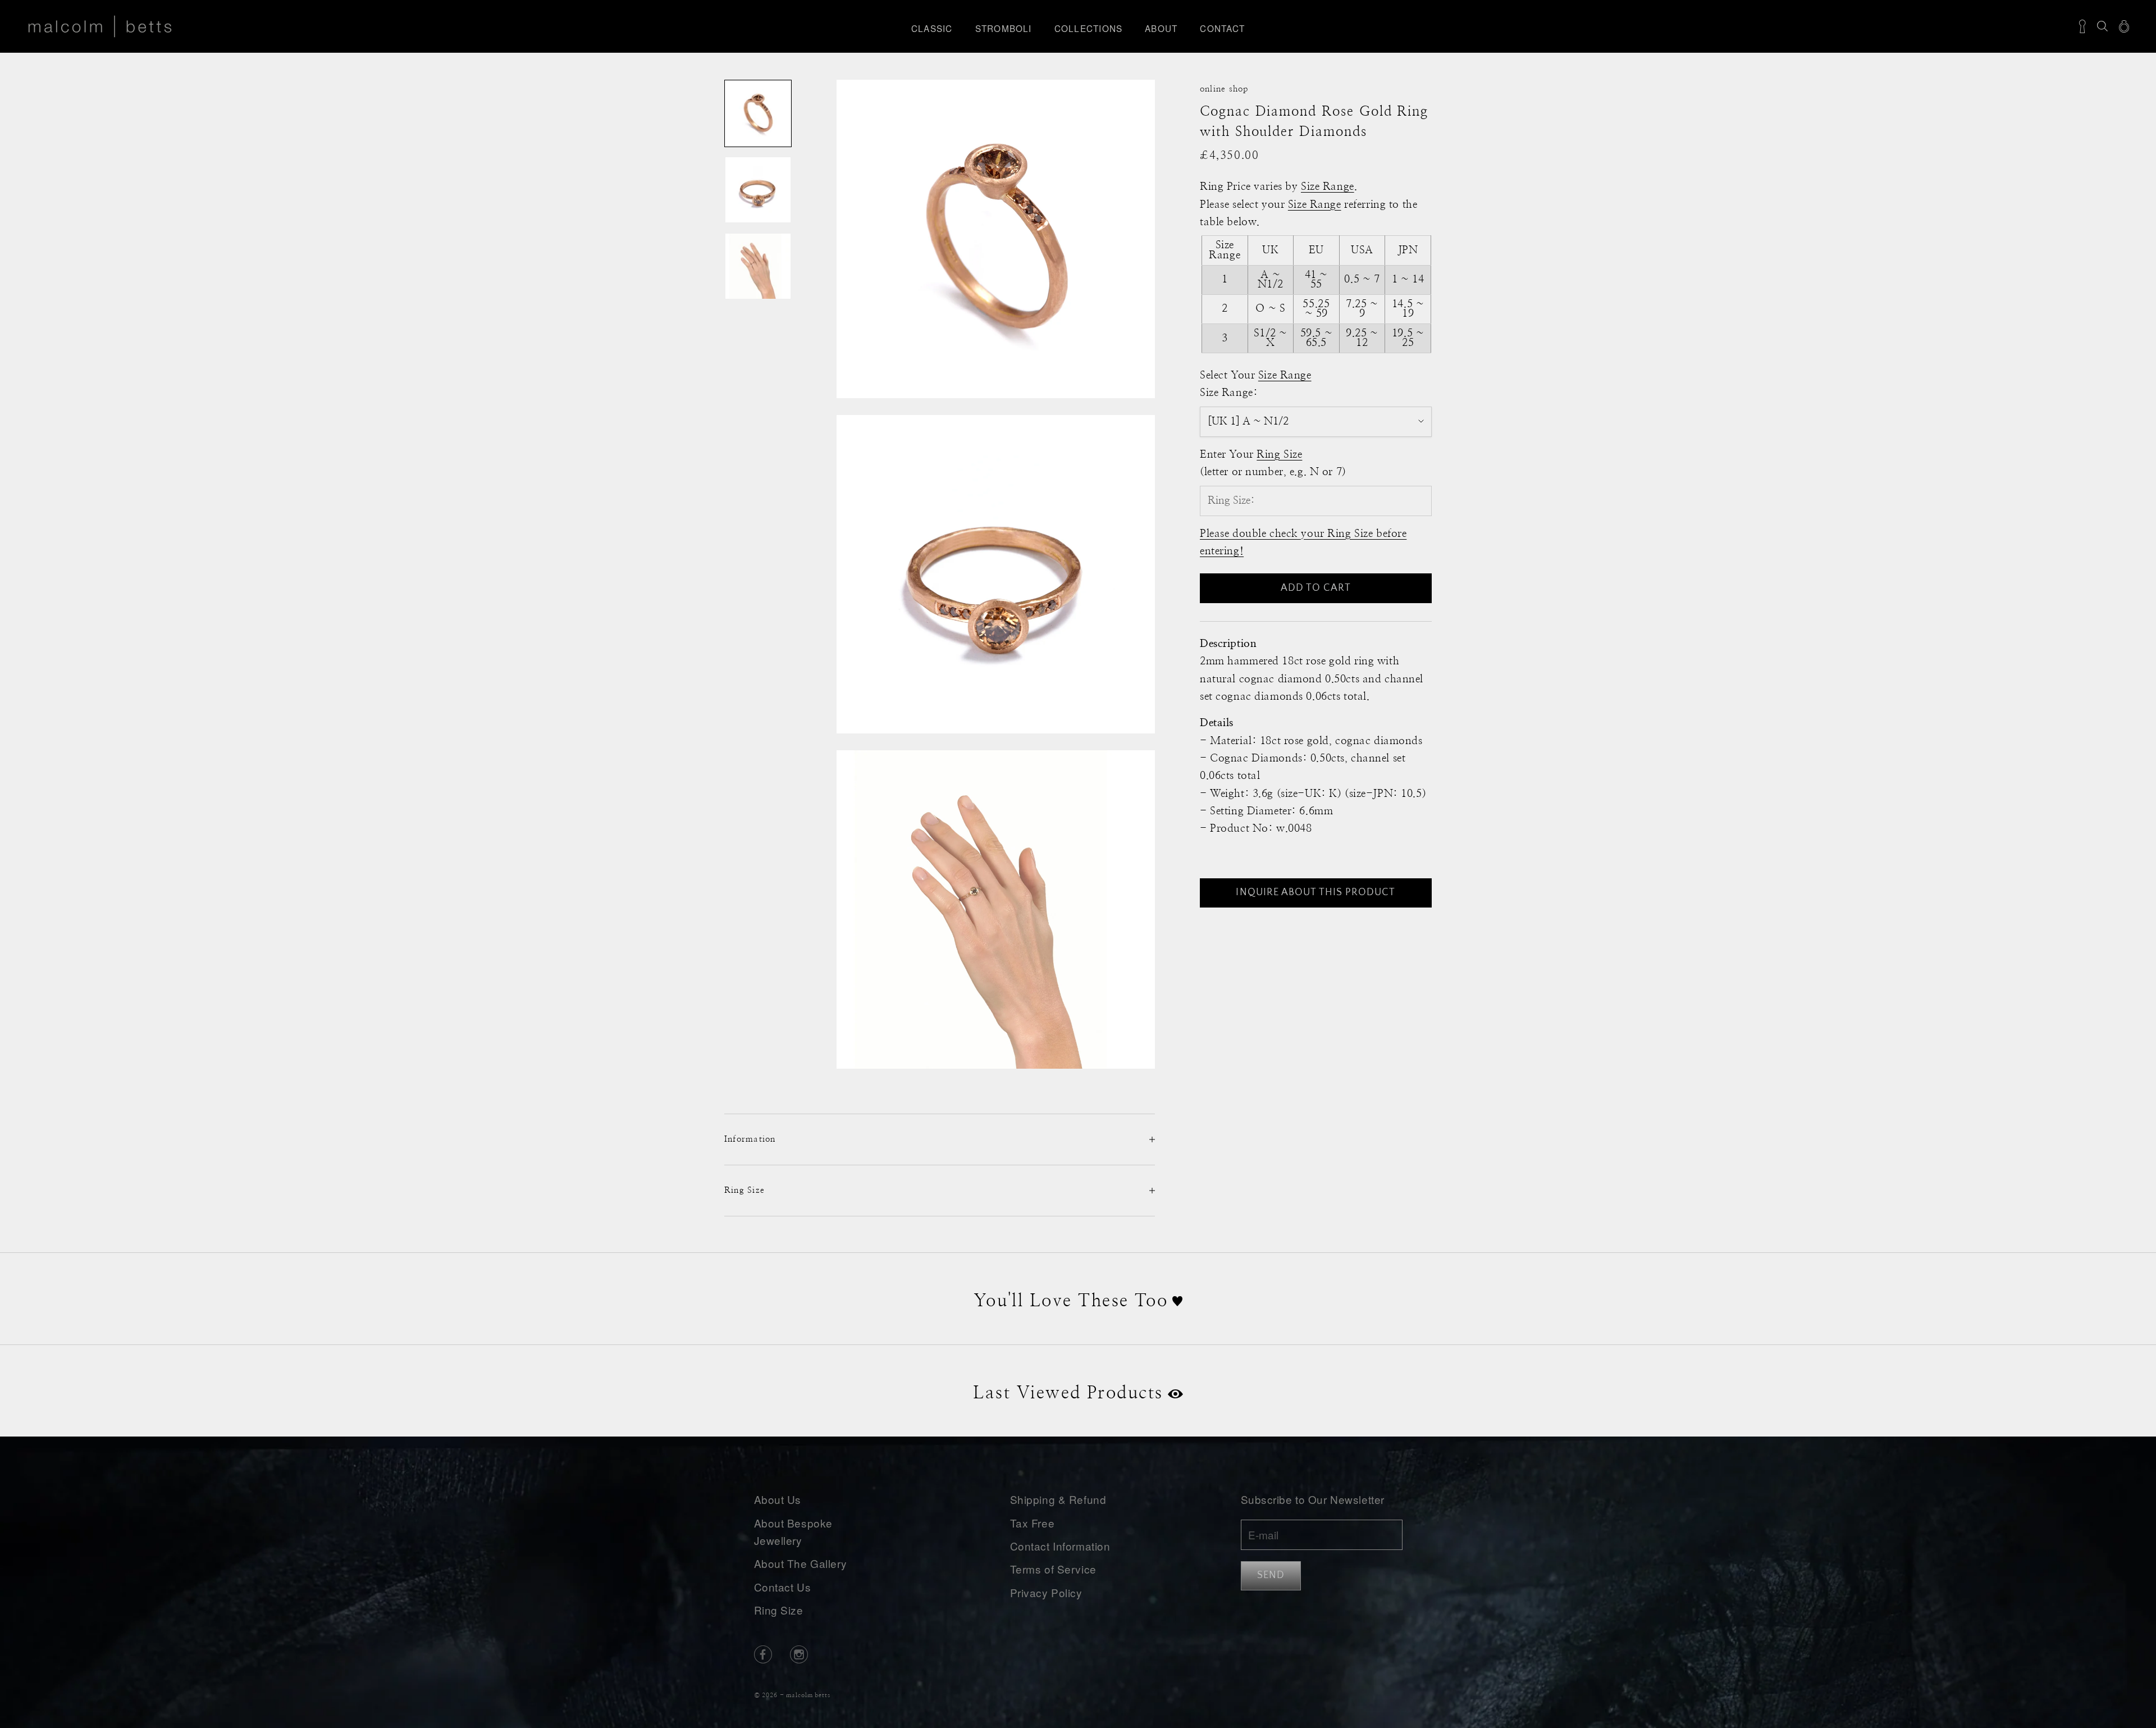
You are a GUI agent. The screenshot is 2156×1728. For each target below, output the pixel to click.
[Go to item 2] (758, 190)
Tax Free (1033, 1523)
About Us (778, 1499)
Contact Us (783, 1587)
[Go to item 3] (758, 266)
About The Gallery (801, 1563)
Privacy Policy (1046, 1592)
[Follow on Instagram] (799, 1654)
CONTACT (1222, 28)
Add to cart (1316, 588)
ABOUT (1161, 28)
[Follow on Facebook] (763, 1654)
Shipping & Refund (1058, 1499)
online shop (1224, 89)
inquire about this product (1315, 892)
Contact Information (1060, 1546)
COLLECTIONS (1089, 28)
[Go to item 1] (758, 113)
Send (1271, 1575)
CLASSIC (932, 28)
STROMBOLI (1004, 28)
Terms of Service (1053, 1569)
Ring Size (779, 1610)
